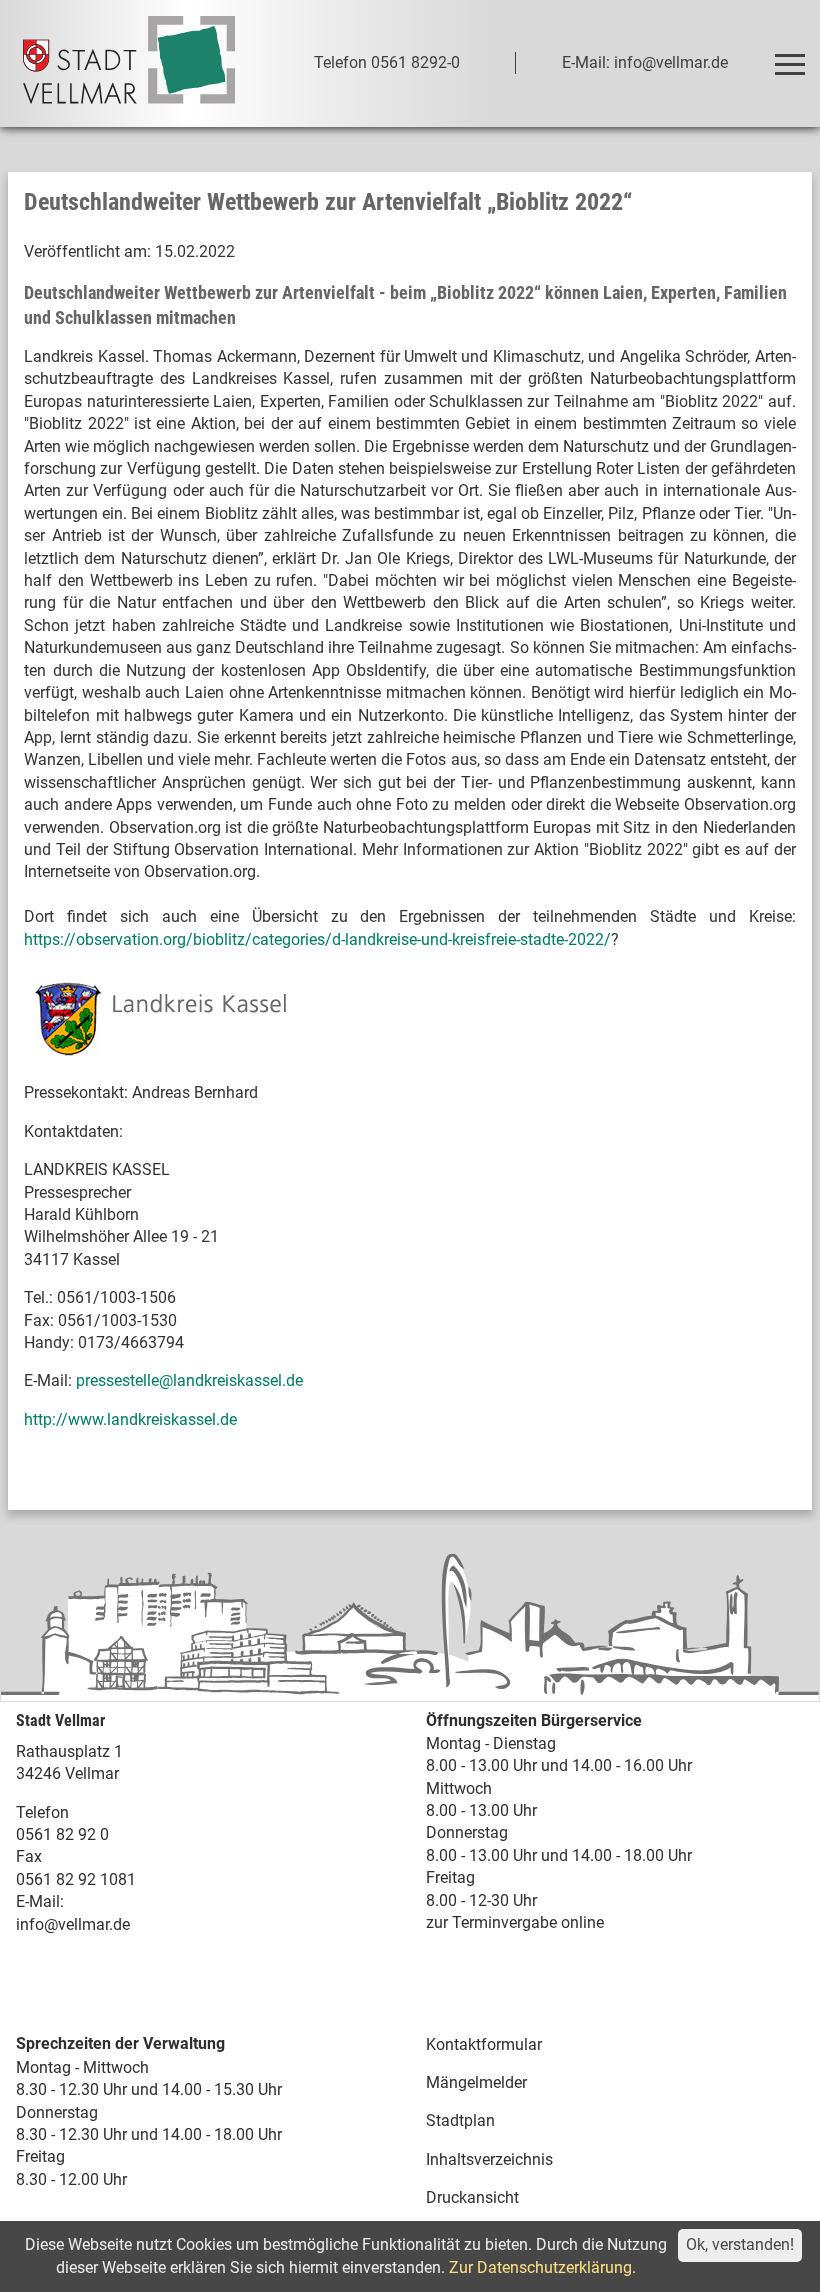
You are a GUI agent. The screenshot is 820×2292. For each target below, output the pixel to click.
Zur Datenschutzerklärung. (542, 2267)
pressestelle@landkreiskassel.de (189, 1380)
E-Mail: (40, 1901)
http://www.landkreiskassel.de (130, 1419)
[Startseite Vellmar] (129, 63)
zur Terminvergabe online (515, 1922)
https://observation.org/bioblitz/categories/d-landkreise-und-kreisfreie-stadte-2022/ (317, 939)
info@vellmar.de (73, 1924)
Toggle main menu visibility (789, 63)
